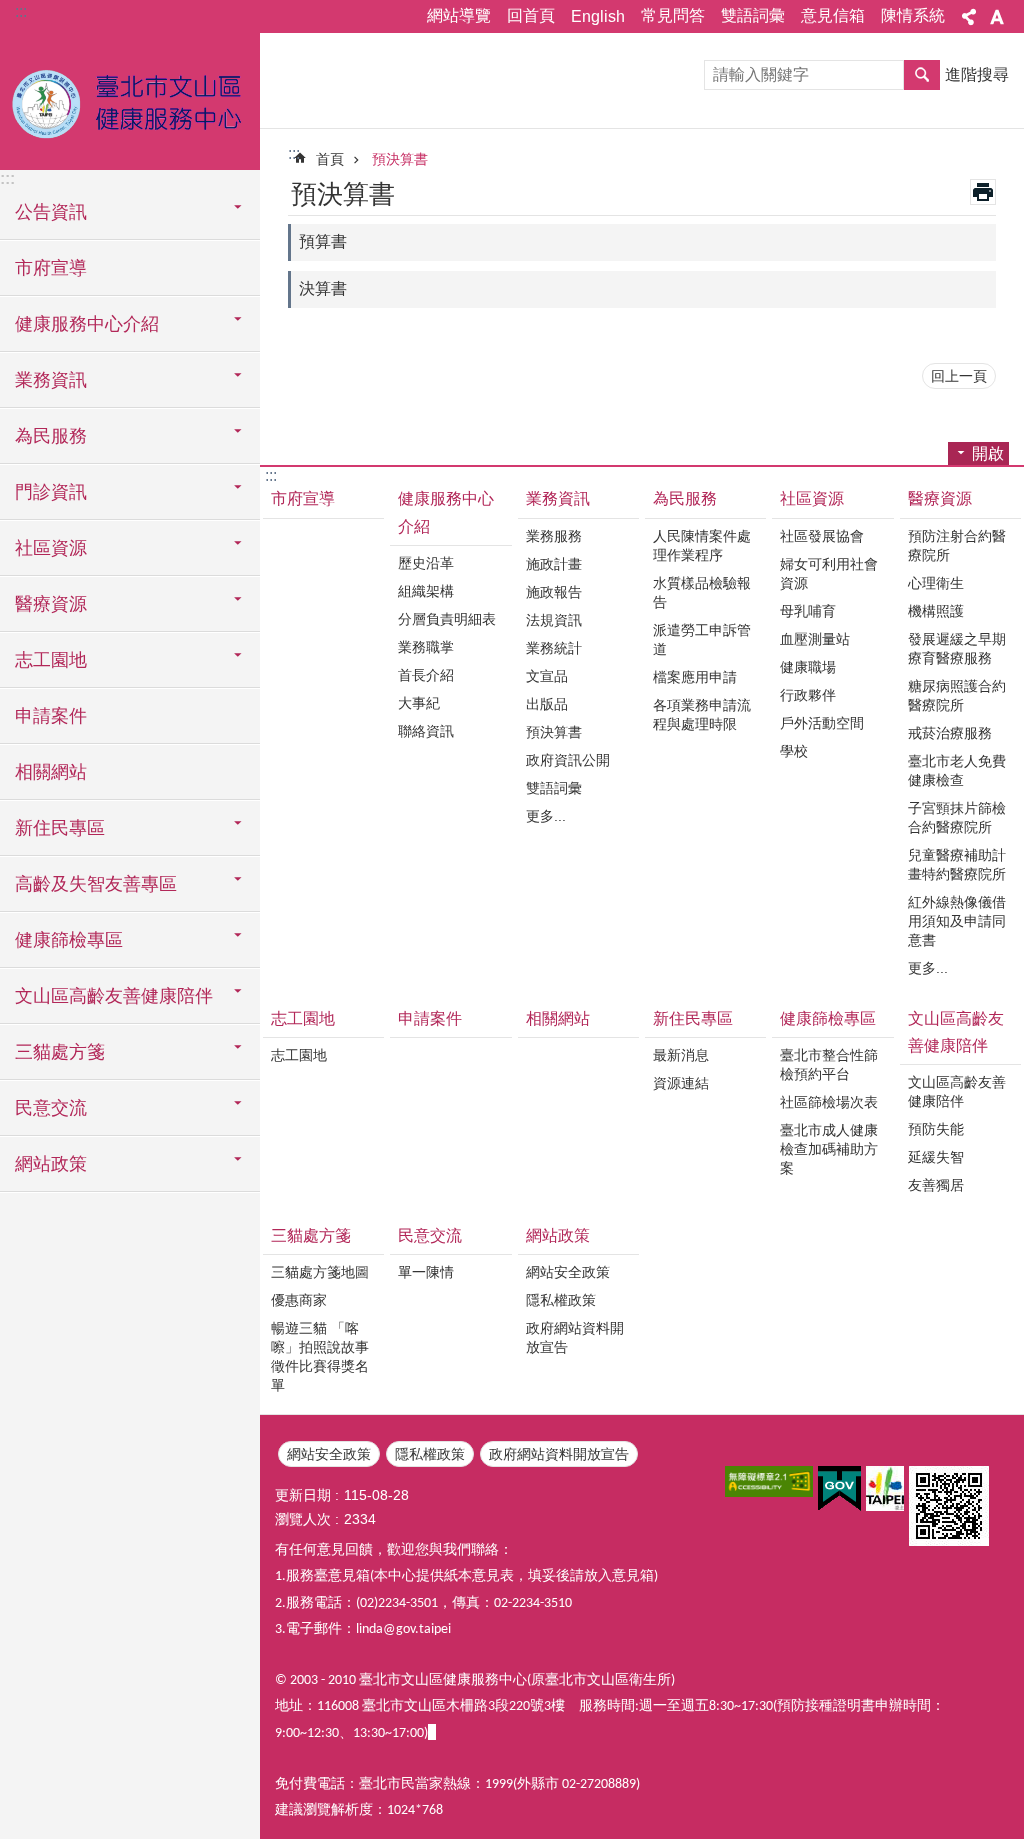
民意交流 (430, 1235)
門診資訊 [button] (51, 492)
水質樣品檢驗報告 (702, 592)
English (598, 16)
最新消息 (681, 1055)
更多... (546, 816)
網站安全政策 (568, 1272)
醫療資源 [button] (51, 604)
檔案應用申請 (695, 677)
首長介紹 (426, 675)
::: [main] (294, 153)
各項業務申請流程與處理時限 (702, 714)
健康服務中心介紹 (446, 512)
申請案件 (51, 716)
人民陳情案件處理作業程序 (702, 545)
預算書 (323, 241)
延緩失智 (936, 1157)
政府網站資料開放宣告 (575, 1337)
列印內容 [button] (983, 192)
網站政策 (558, 1235)
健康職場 (808, 667)
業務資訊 (558, 498)
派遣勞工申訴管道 (702, 639)
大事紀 (419, 703)
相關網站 (51, 772)
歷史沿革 (426, 563)
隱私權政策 (561, 1300)
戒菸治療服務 (950, 733)
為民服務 (685, 498)
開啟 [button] (988, 453)
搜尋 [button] (922, 75)
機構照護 (936, 611)
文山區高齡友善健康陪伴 (956, 1032)
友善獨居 (936, 1185)
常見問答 (673, 15)
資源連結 (681, 1083)
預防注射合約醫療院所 (957, 545)
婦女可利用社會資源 (829, 573)
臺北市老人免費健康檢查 (957, 770)
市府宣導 (51, 268)
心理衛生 (936, 583)
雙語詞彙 (753, 15)
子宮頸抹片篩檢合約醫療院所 (957, 817)
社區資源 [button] (51, 548)
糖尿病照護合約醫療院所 (957, 695)
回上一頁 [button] (959, 376)
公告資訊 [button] (51, 212)
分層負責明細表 (447, 619)
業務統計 (554, 648)
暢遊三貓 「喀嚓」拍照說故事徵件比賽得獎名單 (320, 1356)
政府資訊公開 (568, 760)
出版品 (547, 704)
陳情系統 (913, 15)
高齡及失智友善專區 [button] (96, 884)
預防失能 (936, 1129)
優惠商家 (299, 1300)
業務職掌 (426, 647)
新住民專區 (693, 1018)
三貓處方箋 (311, 1235)
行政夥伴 (808, 695)
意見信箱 (833, 15)
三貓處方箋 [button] (60, 1052)
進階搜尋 (977, 74)
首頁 (330, 159)
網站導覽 (459, 15)
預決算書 (400, 159)
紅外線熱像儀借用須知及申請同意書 (957, 921)
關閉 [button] (969, 17)
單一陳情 (426, 1272)
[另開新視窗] (769, 1481)
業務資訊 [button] (51, 380)
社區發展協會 (822, 536)
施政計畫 (554, 564)
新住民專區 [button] (60, 828)
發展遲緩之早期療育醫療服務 (957, 648)
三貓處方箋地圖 (320, 1272)
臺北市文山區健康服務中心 (130, 100)
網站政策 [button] (51, 1164)
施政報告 (554, 592)
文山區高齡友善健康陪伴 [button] (114, 996)
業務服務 (554, 536)
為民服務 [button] (51, 436)
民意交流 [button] (51, 1108)
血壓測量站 (815, 639)
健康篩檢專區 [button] (69, 940)
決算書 (323, 288)
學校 (794, 751)
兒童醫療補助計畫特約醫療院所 (957, 864)
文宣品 (547, 676)
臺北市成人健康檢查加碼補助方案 (829, 1149)
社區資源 (812, 498)
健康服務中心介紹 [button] (87, 324)
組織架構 (426, 591)
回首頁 (531, 15)
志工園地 (303, 1018)
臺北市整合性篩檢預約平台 (829, 1064)
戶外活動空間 (822, 723)
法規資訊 (554, 620)
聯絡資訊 (426, 731)
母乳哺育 (808, 611)
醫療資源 (940, 498)
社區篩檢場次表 (829, 1102)
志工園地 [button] (51, 660)
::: (21, 11)
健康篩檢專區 (828, 1018)
